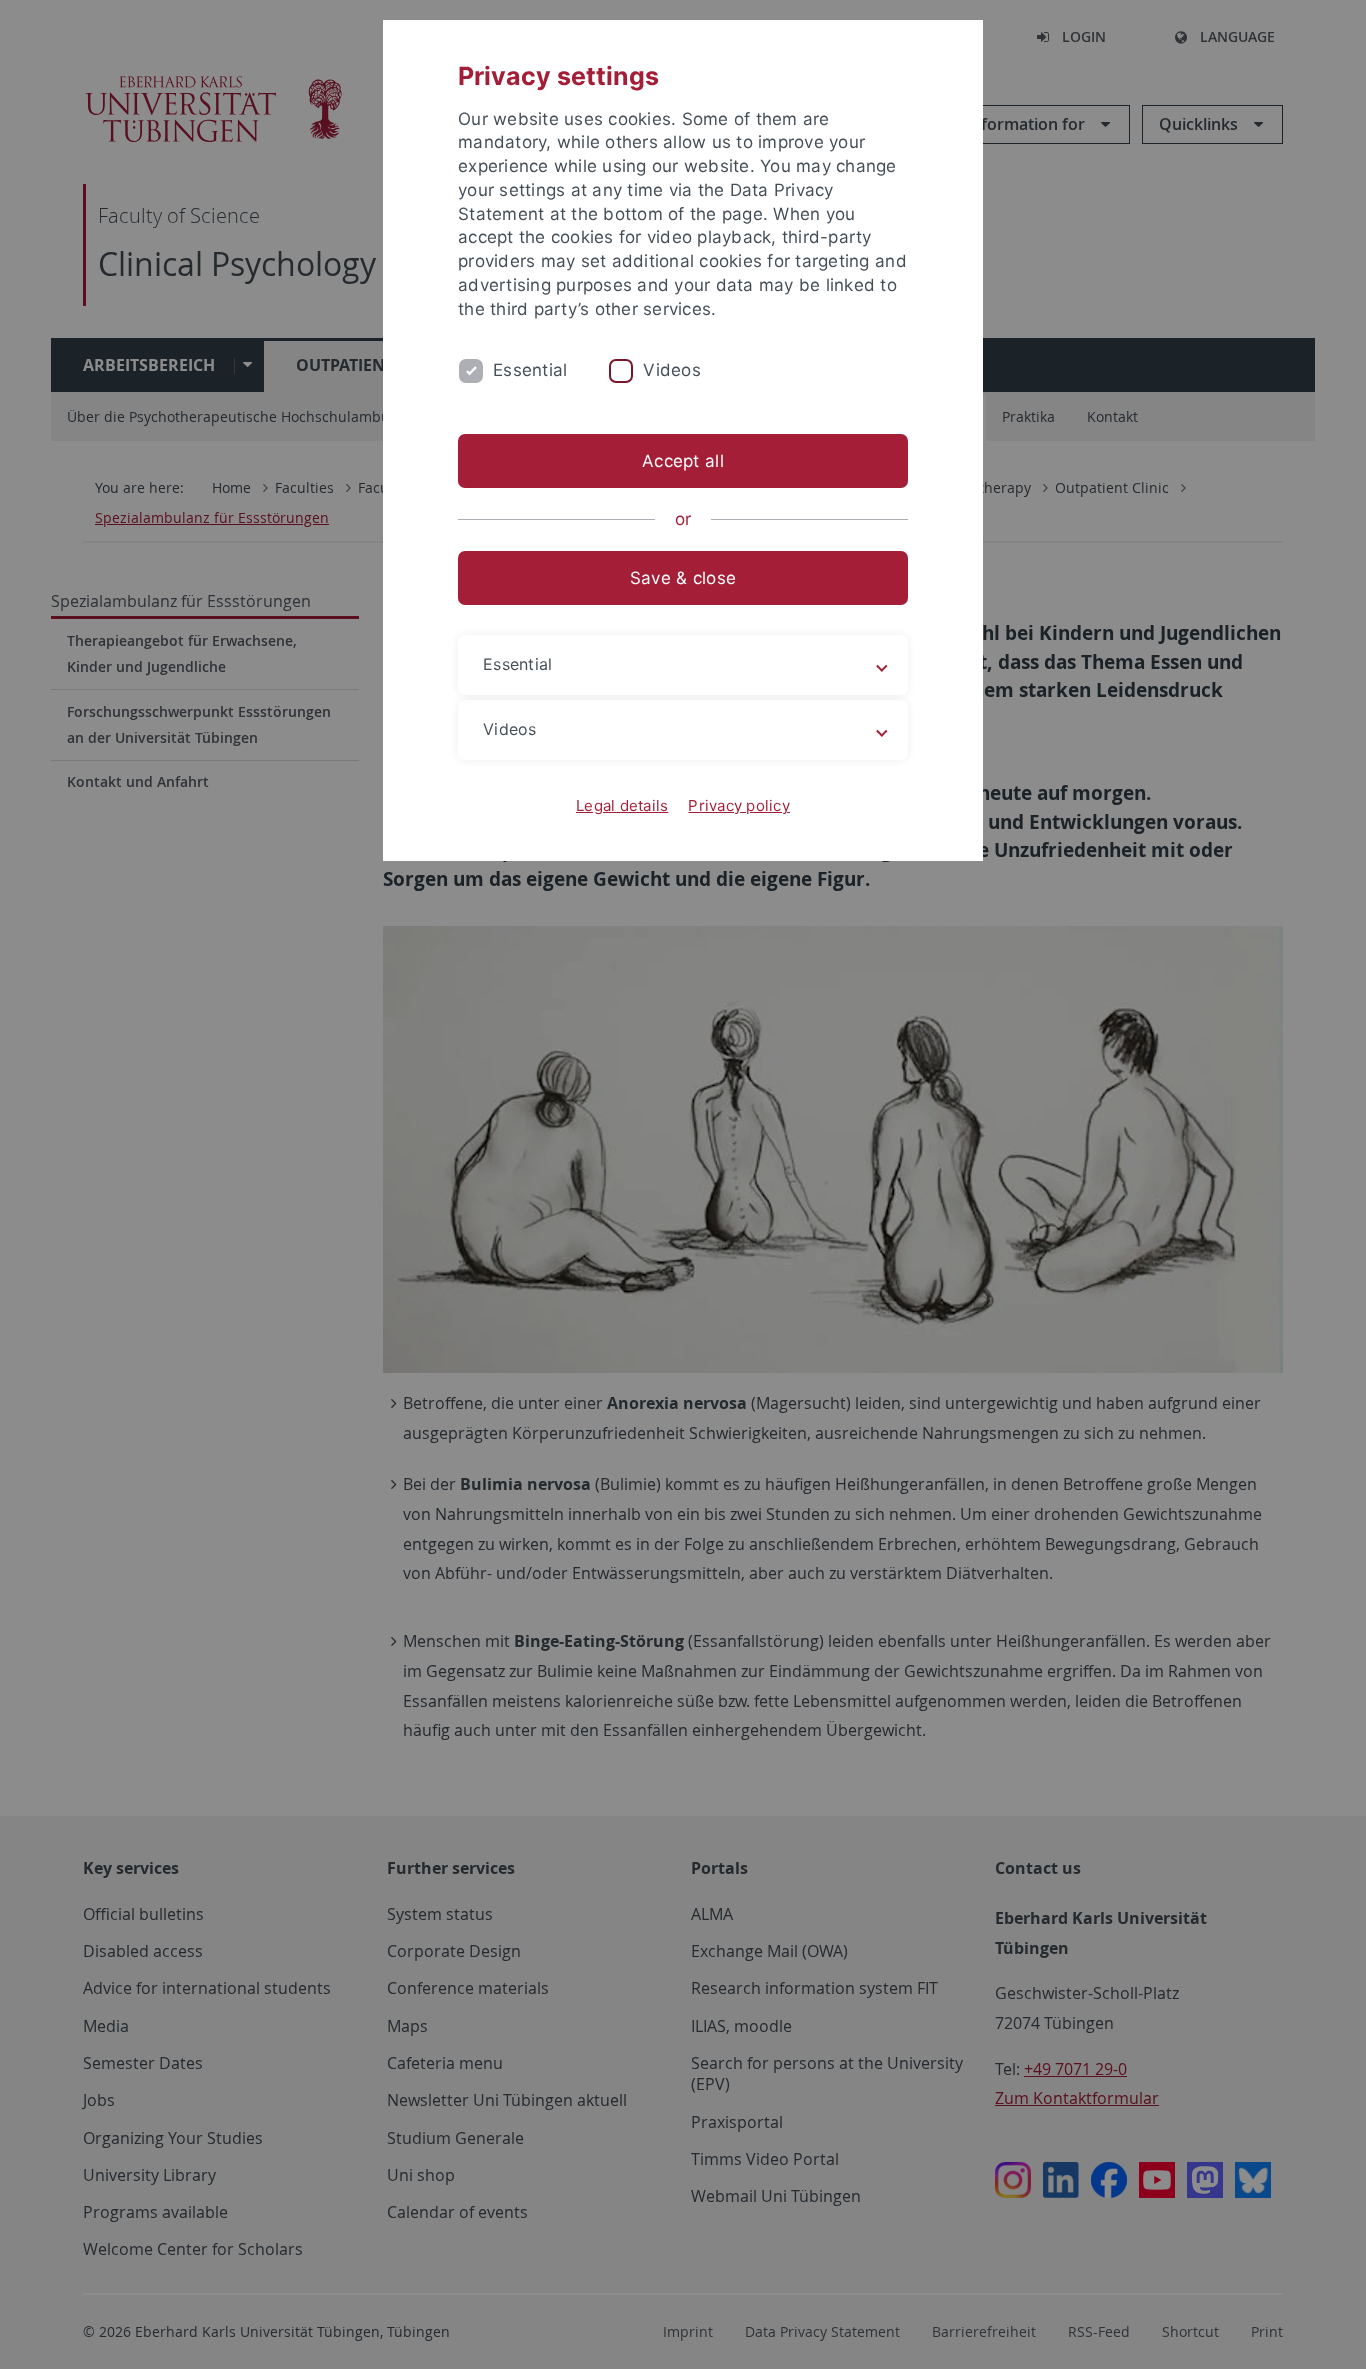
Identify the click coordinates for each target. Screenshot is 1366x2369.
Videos (672, 370)
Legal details (622, 805)
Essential (530, 370)
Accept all (683, 461)
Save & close (683, 578)
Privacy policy (739, 805)
